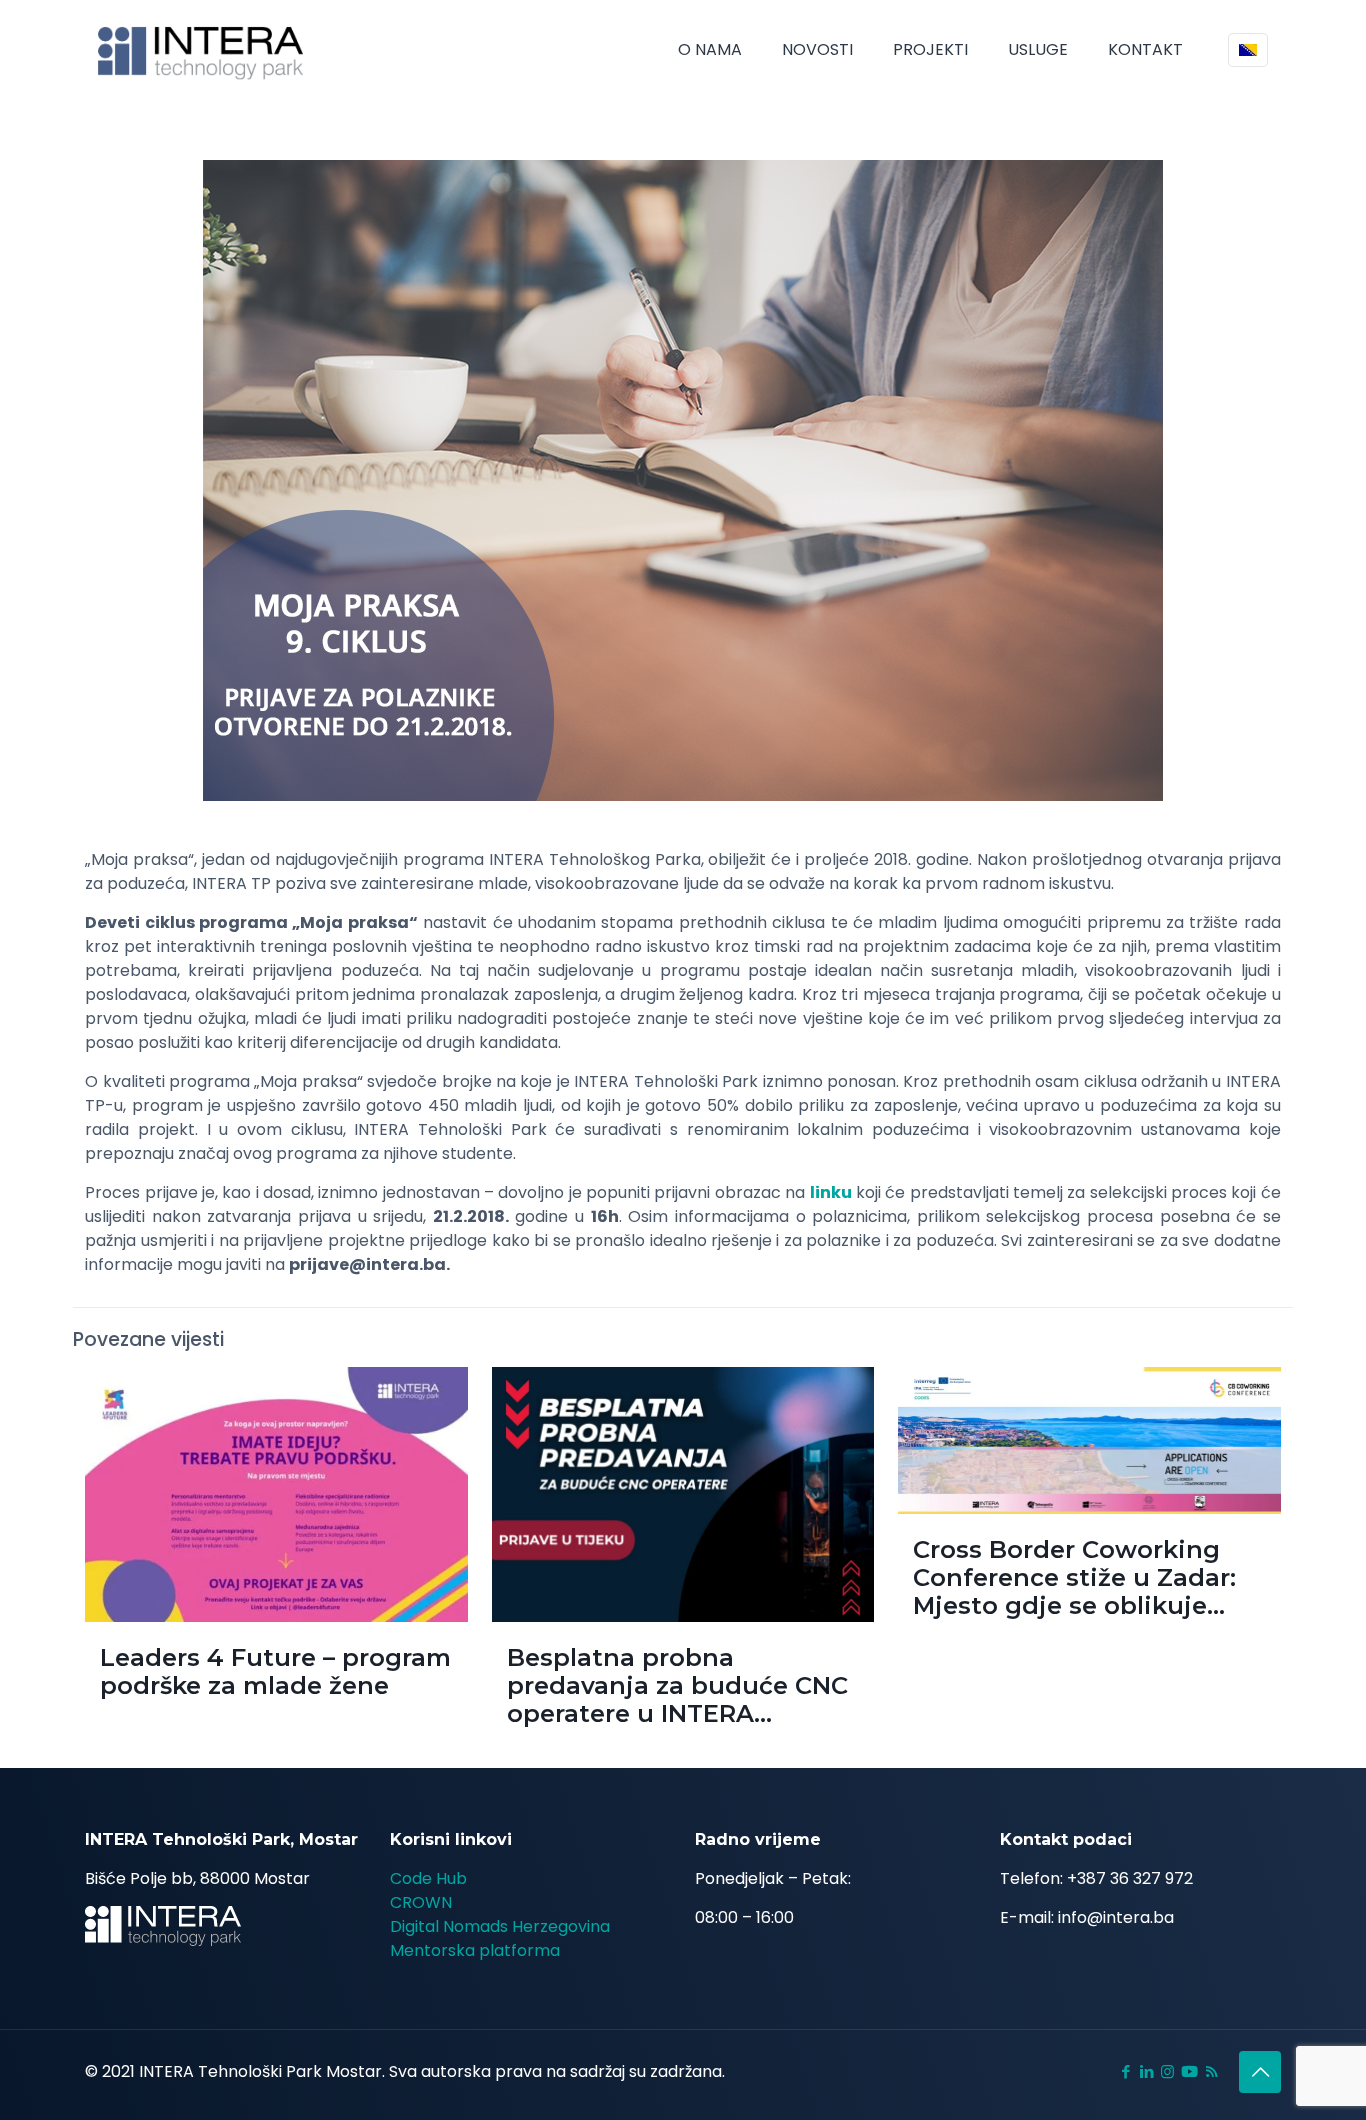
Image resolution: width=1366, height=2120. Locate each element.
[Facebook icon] (1125, 2071)
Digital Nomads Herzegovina (500, 1926)
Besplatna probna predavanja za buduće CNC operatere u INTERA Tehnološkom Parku (677, 1699)
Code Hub (428, 1878)
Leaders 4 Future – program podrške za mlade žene (275, 1671)
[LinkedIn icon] (1146, 2071)
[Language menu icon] (1248, 50)
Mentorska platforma (475, 1950)
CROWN (421, 1902)
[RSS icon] (1211, 2071)
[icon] (1189, 2071)
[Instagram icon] (1167, 2071)
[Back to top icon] (1260, 2072)
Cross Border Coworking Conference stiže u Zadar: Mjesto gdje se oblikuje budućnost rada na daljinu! (1084, 1591)
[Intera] (200, 50)
